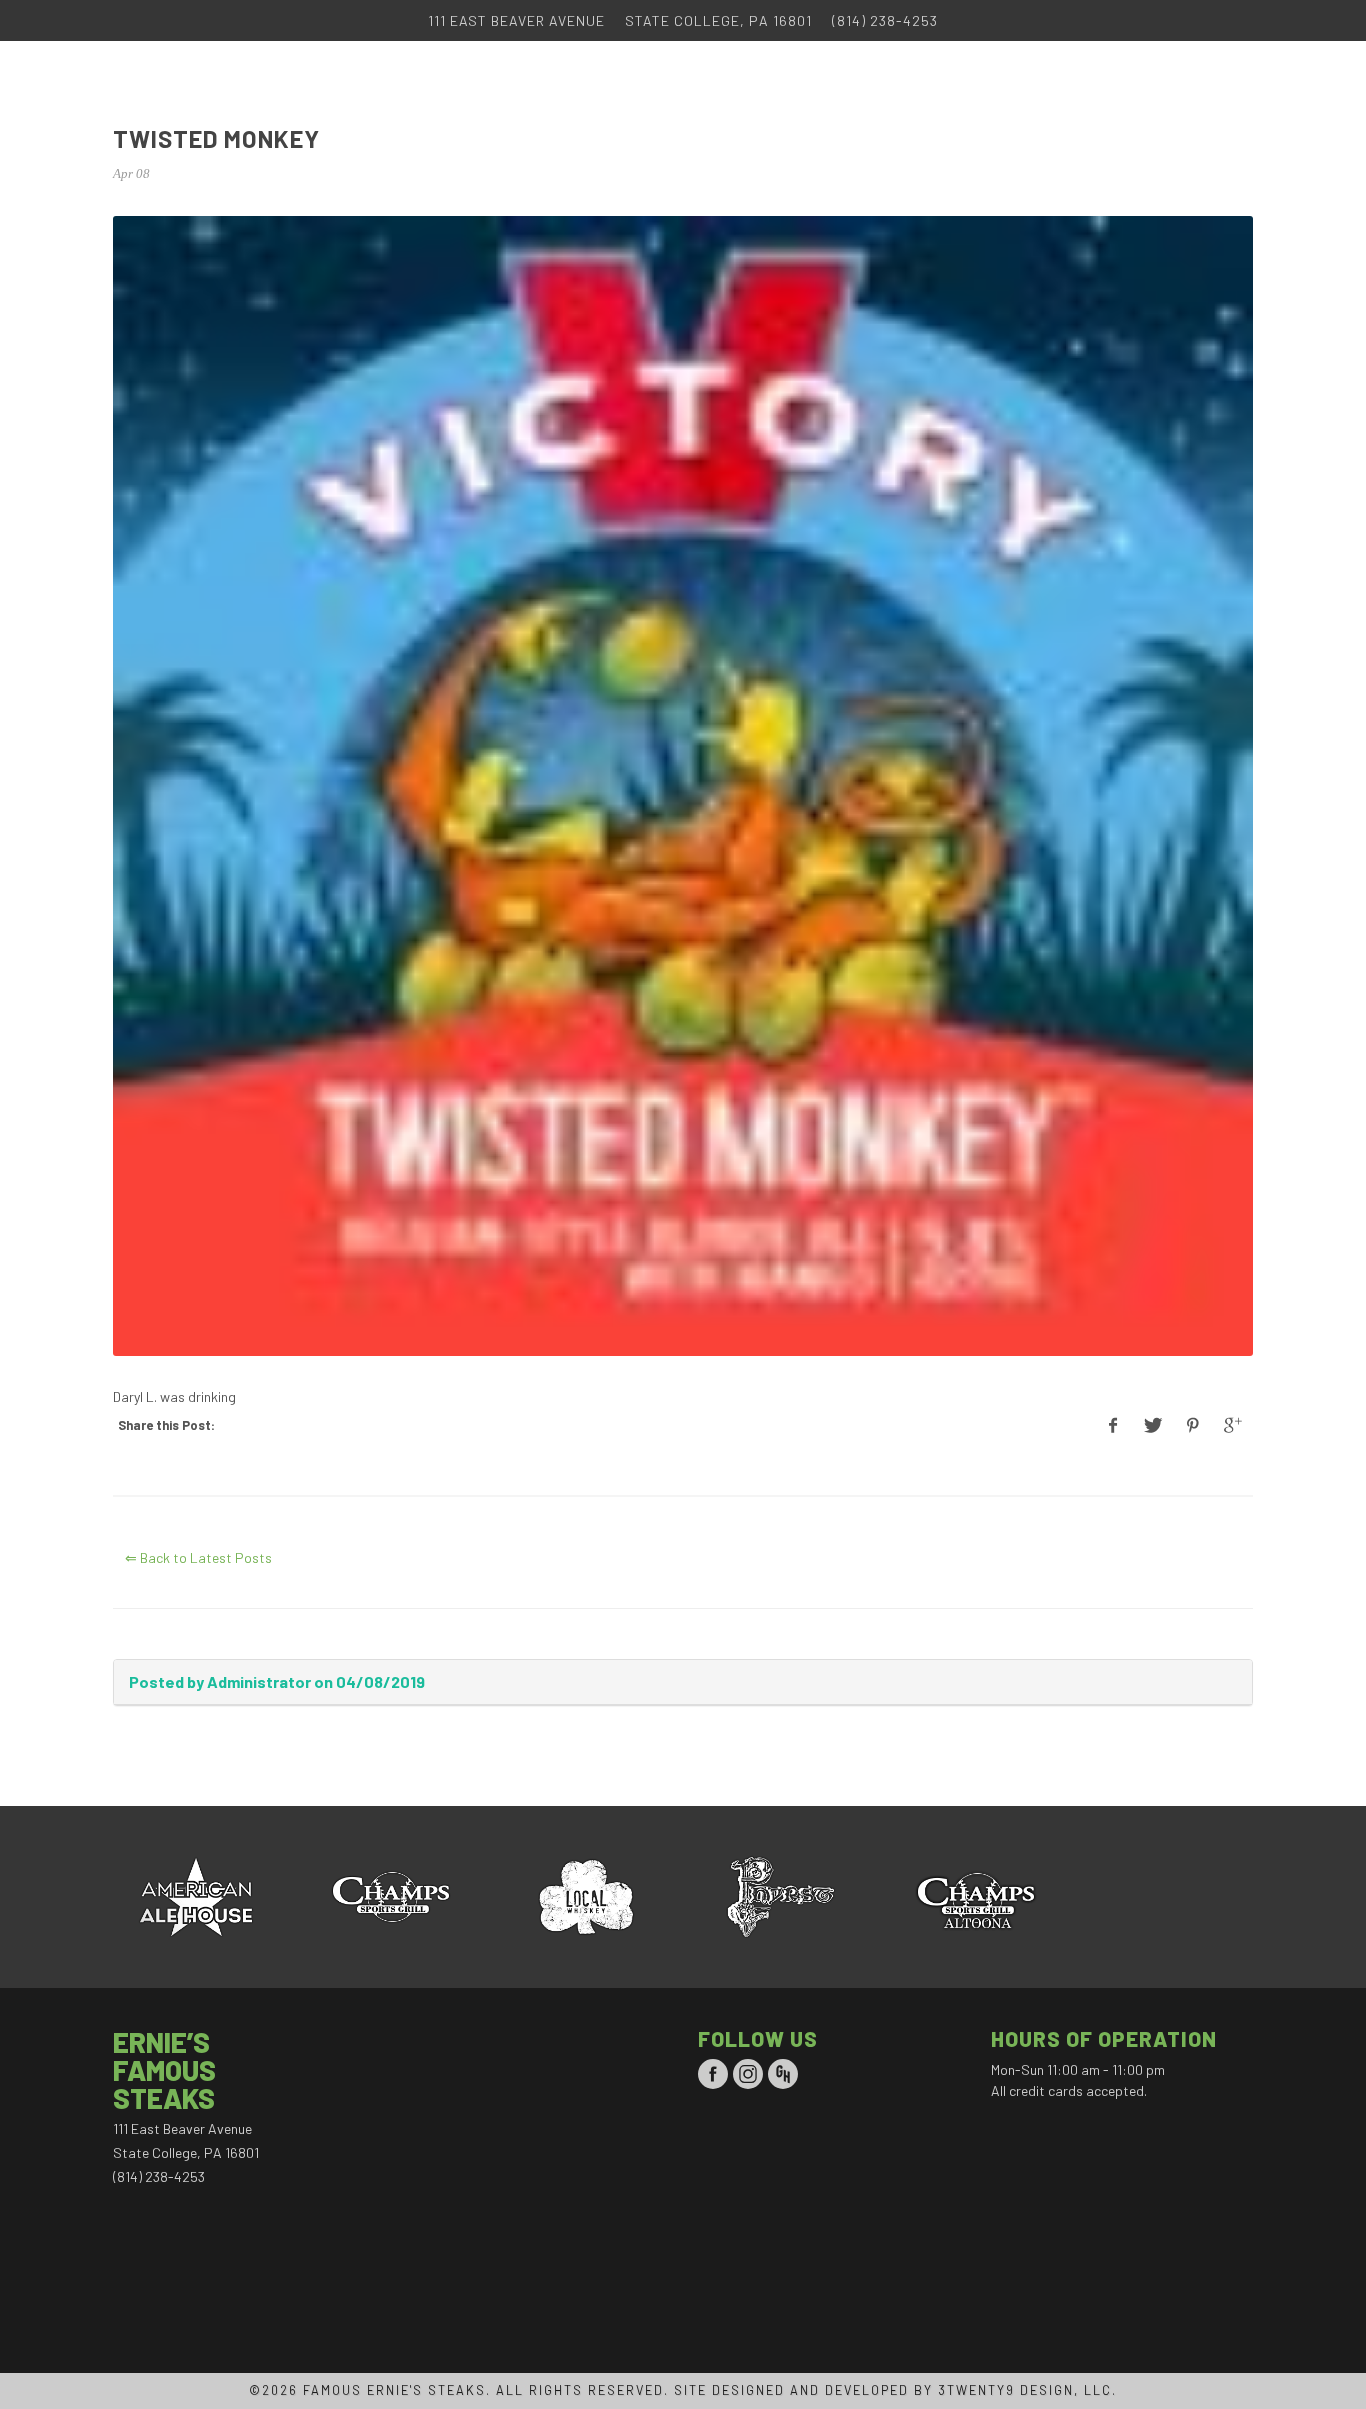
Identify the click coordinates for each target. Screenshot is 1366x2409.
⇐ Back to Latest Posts (198, 1557)
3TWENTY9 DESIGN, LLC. (1027, 2390)
